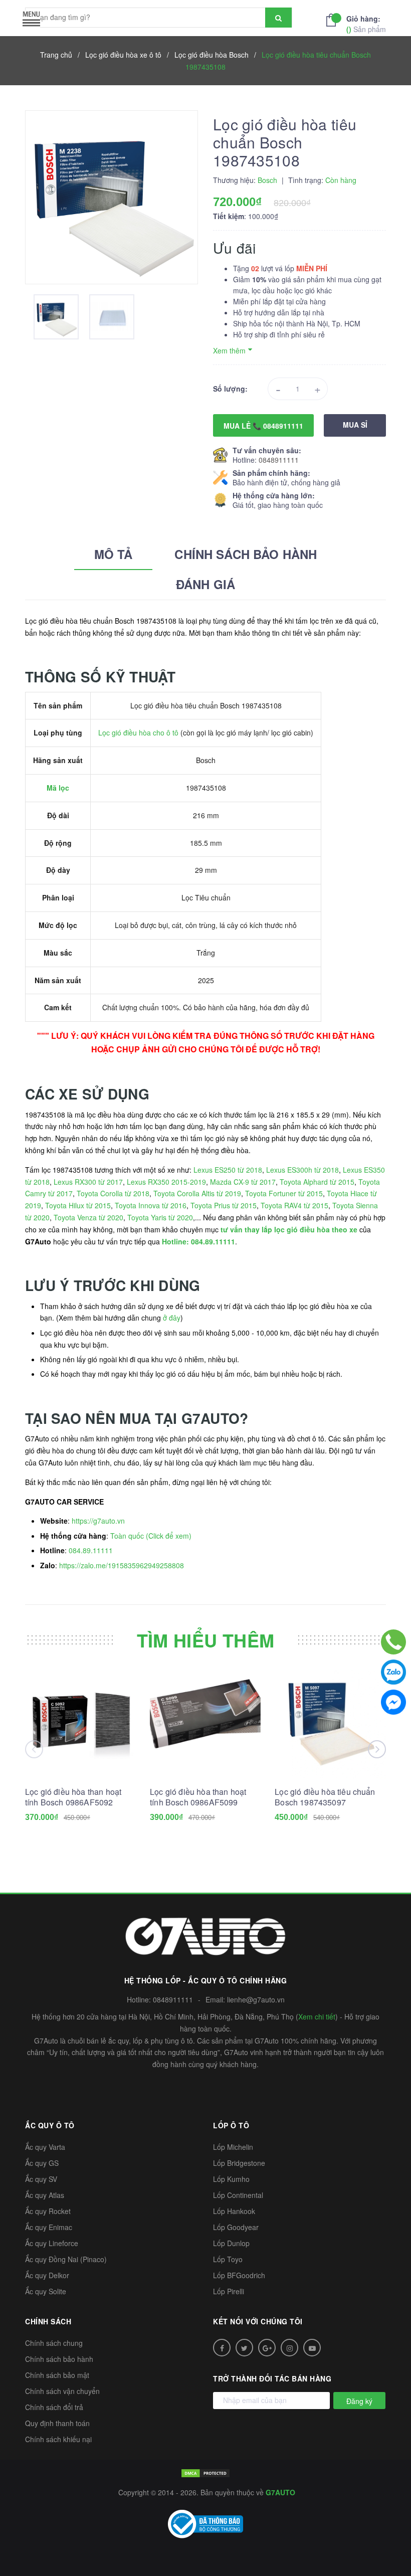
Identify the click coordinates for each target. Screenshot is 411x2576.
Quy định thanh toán (57, 2423)
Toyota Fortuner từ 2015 (284, 1193)
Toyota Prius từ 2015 (224, 1205)
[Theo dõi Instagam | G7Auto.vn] (289, 2348)
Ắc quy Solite (46, 2291)
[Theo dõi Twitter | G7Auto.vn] (244, 2348)
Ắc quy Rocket (48, 2211)
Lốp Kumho (231, 2179)
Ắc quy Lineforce (52, 2243)
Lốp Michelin (233, 2147)
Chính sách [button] (48, 2321)
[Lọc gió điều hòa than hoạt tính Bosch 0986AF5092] (81, 1723)
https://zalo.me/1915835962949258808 (122, 1565)
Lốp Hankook (234, 2211)
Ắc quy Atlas (45, 2195)
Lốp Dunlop (231, 2243)
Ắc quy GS (42, 2163)
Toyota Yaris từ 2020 (160, 1217)
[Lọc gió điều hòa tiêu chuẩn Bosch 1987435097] (330, 1723)
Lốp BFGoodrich (239, 2275)
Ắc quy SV (41, 2179)
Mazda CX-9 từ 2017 (243, 1182)
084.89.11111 (91, 1550)
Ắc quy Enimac (49, 2227)
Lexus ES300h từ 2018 (302, 1170)
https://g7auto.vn (98, 1521)
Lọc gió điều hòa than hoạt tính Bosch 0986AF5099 (198, 1797)
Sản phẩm (366, 24)
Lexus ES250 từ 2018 (228, 1170)
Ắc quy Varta (45, 2147)
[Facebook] (393, 1702)
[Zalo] (393, 1672)
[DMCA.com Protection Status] (205, 2472)
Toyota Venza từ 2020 (88, 1217)
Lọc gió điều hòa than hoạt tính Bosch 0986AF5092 (73, 1797)
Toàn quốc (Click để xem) (151, 1536)
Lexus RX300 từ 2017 (88, 1182)
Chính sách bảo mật (57, 2375)
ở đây (172, 1318)
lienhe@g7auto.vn (256, 1999)
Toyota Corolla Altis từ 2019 (197, 1193)
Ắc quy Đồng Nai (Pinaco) (66, 2259)
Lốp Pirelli (229, 2291)
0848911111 (279, 460)
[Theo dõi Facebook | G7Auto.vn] (222, 2348)
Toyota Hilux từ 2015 (78, 1205)
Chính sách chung (54, 2343)
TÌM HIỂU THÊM (206, 1640)
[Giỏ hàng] (334, 19)
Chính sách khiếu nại (58, 2439)
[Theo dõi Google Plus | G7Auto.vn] (267, 2348)
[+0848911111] (393, 1642)
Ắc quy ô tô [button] (50, 2125)
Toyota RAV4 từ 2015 (294, 1205)
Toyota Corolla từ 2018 (113, 1193)
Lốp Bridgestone (239, 2163)
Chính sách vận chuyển (62, 2391)
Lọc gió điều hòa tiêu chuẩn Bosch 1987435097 (325, 1797)
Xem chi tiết (317, 2016)
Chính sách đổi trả (54, 2407)
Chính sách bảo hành (59, 2359)
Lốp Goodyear (236, 2227)
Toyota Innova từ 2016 (151, 1205)
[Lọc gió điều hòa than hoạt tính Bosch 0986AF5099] (205, 1723)
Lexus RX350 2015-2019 (166, 1182)
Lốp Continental (238, 2195)
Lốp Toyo (228, 2259)
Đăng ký (359, 2401)
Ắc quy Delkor (47, 2275)
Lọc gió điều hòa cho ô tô (138, 732)
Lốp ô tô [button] (231, 2125)
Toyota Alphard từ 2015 (317, 1182)
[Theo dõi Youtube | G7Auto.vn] (312, 2348)
